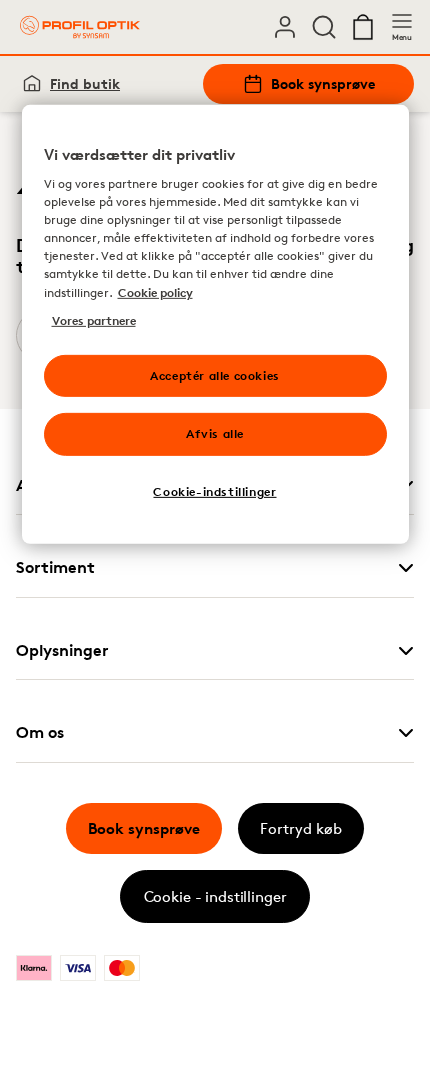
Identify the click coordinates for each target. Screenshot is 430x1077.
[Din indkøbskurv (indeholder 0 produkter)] (363, 27)
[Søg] (324, 27)
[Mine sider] (285, 27)
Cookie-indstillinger (214, 491)
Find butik (85, 83)
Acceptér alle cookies (215, 374)
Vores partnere (94, 319)
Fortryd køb (301, 828)
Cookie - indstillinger (215, 896)
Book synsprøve (323, 83)
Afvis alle (215, 433)
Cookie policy (155, 291)
